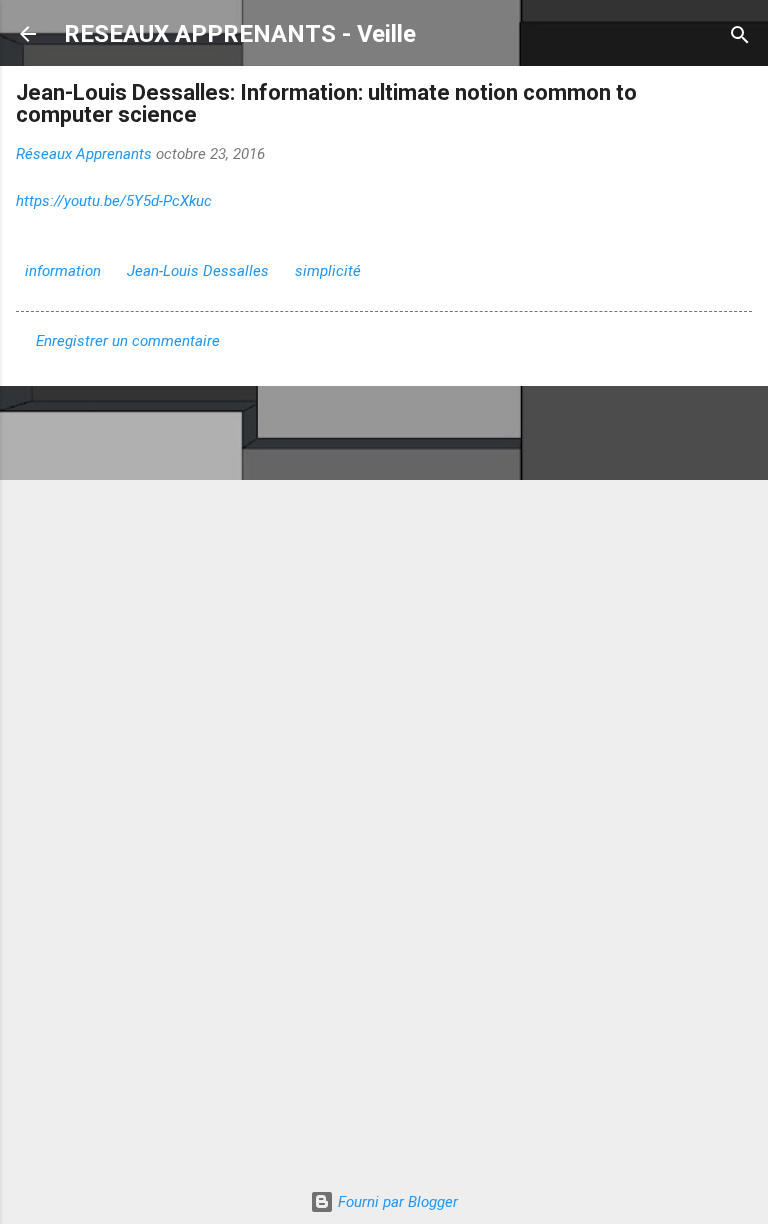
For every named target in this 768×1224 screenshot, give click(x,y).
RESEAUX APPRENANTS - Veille (240, 34)
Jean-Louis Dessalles (198, 271)
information (63, 271)
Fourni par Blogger (396, 1202)
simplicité (328, 271)
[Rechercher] (740, 36)
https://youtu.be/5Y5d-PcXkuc (114, 201)
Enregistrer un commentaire (128, 341)
